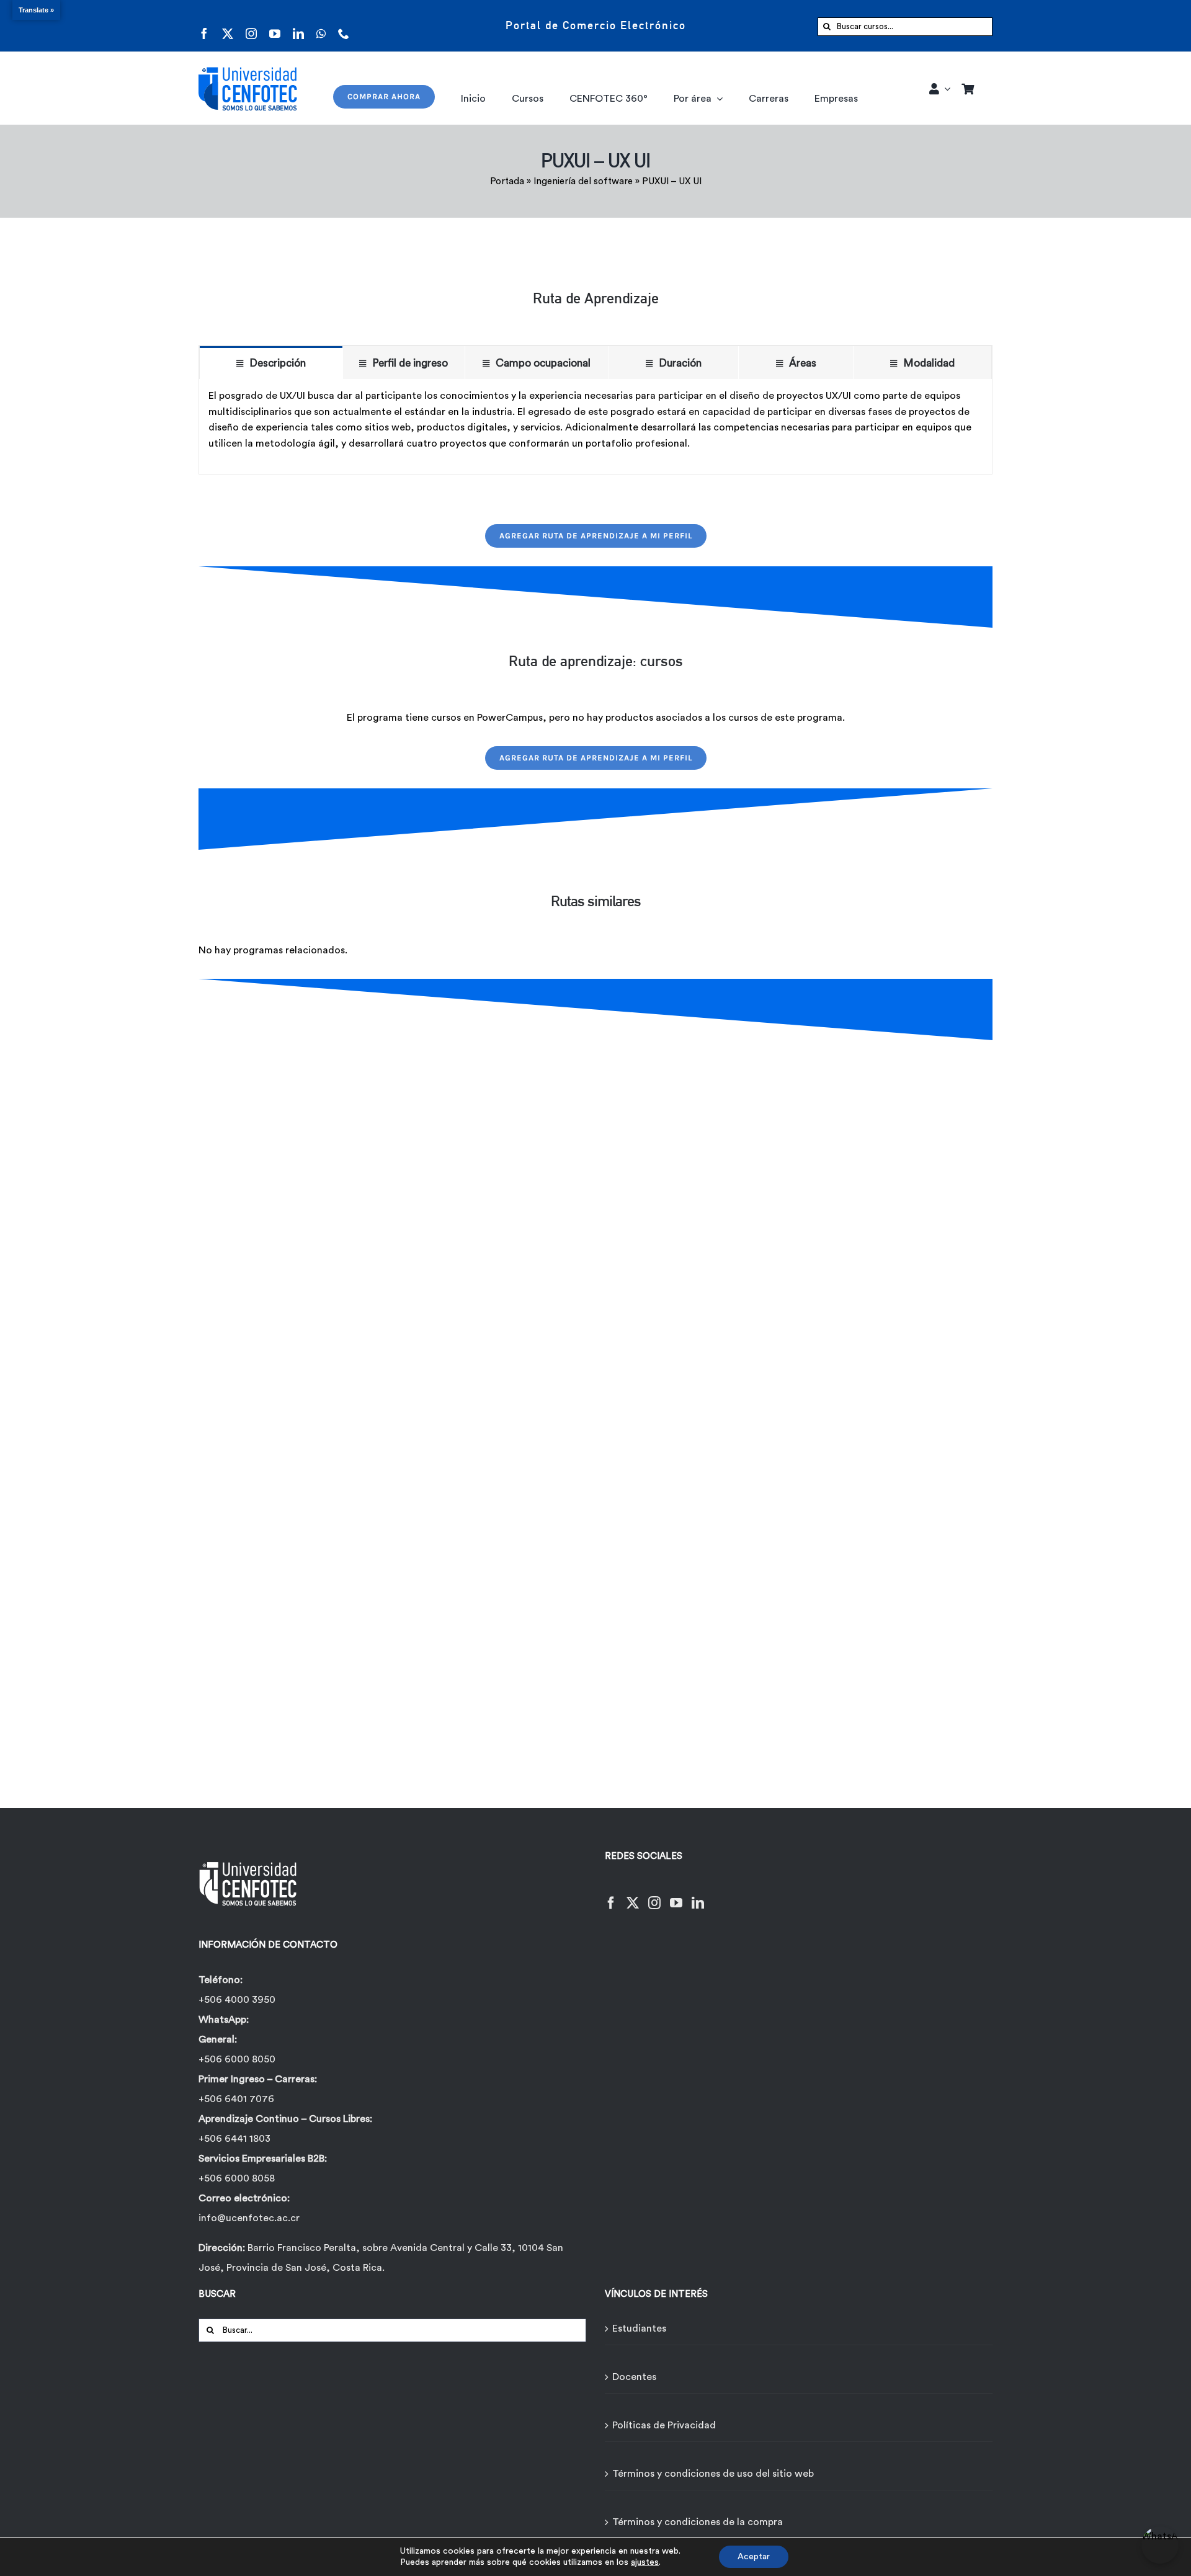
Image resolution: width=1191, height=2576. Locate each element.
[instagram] (251, 26)
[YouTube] (676, 1895)
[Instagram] (654, 1895)
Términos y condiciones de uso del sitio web (713, 2474)
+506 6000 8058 (237, 2178)
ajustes (645, 2562)
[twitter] (228, 26)
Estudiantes (639, 2329)
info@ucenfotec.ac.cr (249, 2218)
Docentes (634, 2377)
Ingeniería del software (583, 181)
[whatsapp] (321, 26)
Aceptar (754, 2557)
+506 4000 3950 (237, 2000)
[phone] (344, 26)
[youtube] (275, 26)
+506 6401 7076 (236, 2099)
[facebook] (204, 26)
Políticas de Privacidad (664, 2425)
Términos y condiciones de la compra (698, 2522)
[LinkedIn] (698, 1895)
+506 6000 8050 (237, 2059)
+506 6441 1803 (234, 2139)
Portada (507, 181)
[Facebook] (611, 1895)
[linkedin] (298, 26)
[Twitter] (633, 1895)
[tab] (271, 363)
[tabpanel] (595, 426)
